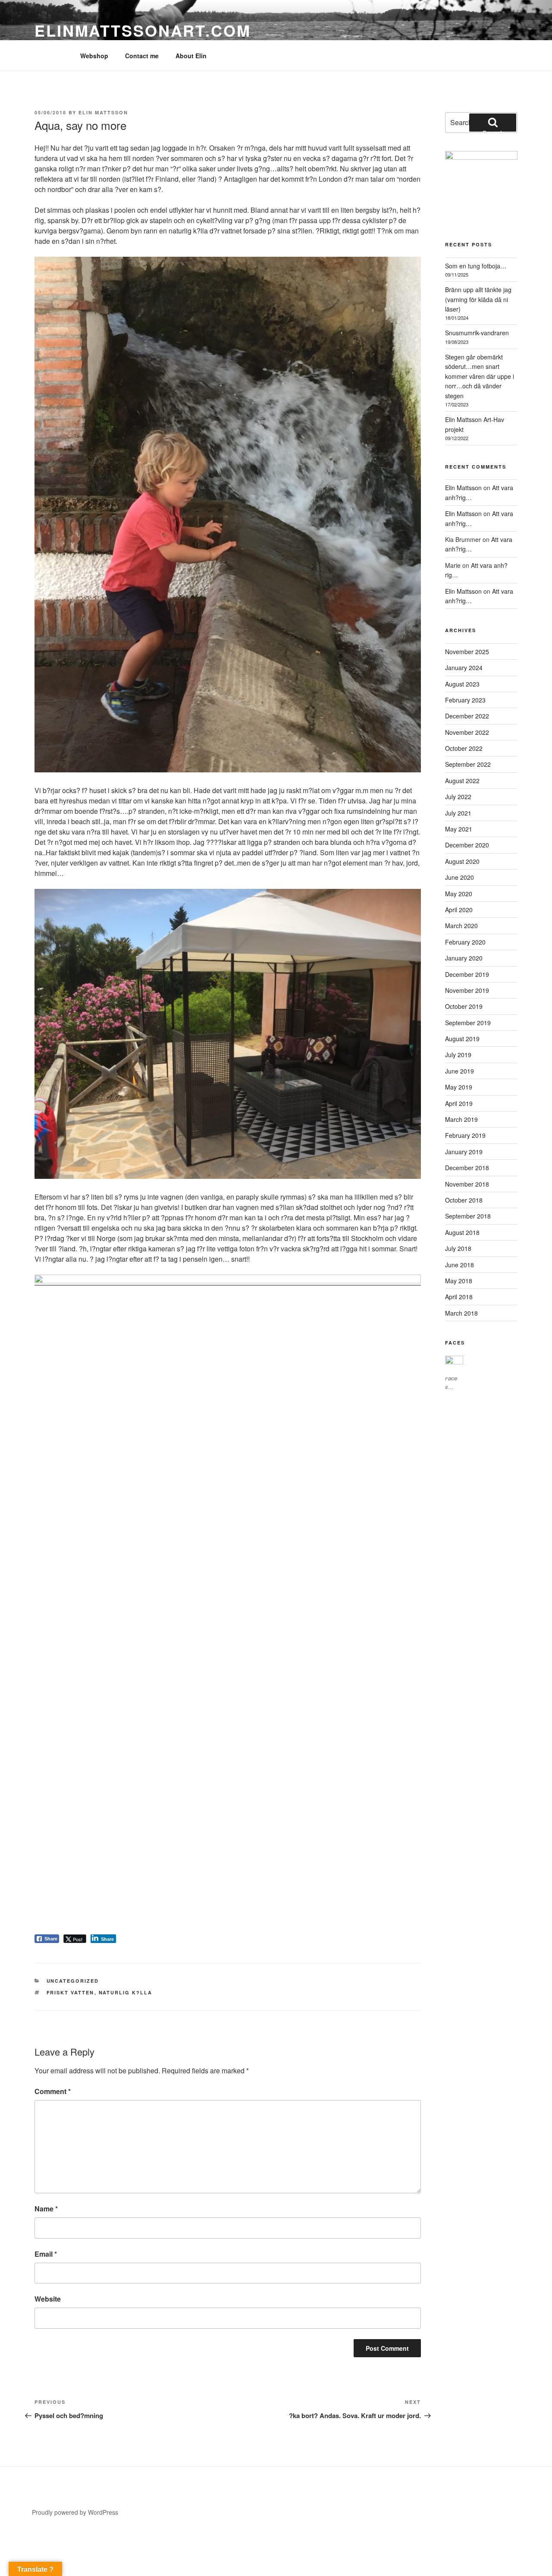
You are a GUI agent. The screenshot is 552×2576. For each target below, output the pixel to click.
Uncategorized (73, 1981)
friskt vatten (71, 1992)
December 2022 (467, 716)
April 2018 (459, 1297)
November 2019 (467, 990)
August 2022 (462, 781)
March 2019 (461, 1119)
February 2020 (465, 942)
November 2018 (467, 1184)
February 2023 (465, 700)
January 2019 (464, 1152)
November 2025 (467, 652)
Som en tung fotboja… (476, 266)
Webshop (94, 56)
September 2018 (468, 1216)
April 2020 (459, 910)
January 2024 (464, 668)
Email (46, 2254)
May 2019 (459, 1087)
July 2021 (458, 813)
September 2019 (468, 1023)
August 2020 (462, 861)
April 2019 (459, 1103)
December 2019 (467, 974)
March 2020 (461, 926)
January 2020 (464, 958)
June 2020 (459, 877)
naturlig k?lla (126, 1992)
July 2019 (458, 1055)
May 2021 (459, 829)
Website (48, 2299)
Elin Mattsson (103, 112)
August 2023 (462, 684)
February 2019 (465, 1135)
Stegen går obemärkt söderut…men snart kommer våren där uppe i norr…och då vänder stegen (480, 376)
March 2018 (461, 1313)
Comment (53, 2091)
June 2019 (459, 1071)
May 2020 (459, 894)
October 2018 (464, 1200)
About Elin (191, 56)
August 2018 (462, 1232)
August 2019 (462, 1039)
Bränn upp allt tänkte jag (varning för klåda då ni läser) (478, 299)
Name (46, 2209)
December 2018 (467, 1168)
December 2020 (467, 845)
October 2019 (464, 1006)
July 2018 (458, 1248)
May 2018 (459, 1281)
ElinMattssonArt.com (143, 30)
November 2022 (467, 732)
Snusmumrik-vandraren (477, 333)
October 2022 (464, 748)
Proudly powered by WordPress (75, 2512)
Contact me (142, 56)
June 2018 (459, 1265)
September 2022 (468, 764)
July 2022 (458, 797)
